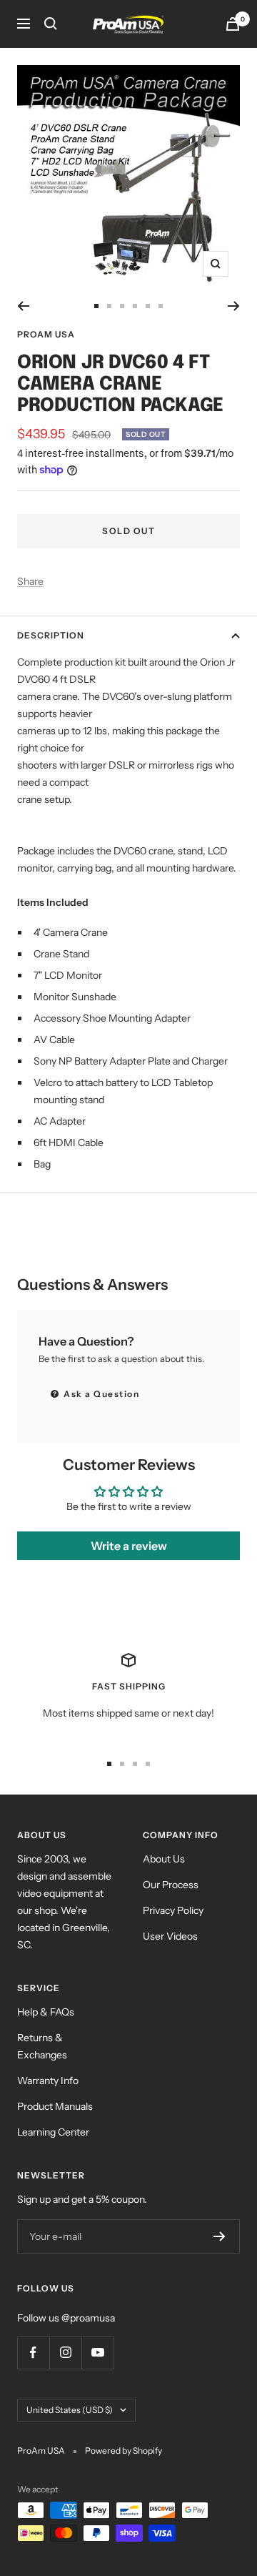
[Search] (51, 24)
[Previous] (23, 306)
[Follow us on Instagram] (65, 2353)
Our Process (171, 1885)
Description (51, 635)
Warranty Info (48, 2081)
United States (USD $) (70, 2410)
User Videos (170, 1936)
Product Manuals (55, 2106)
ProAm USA (46, 334)
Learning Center (53, 2132)
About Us (164, 1859)
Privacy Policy (173, 1910)
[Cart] (233, 24)
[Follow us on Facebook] (33, 2353)
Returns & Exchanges (42, 2046)
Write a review (129, 1546)
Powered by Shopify (124, 2451)
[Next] (234, 306)
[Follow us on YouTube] (97, 2353)
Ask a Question (101, 1394)
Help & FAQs (46, 2012)
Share (30, 581)
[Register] (220, 2236)
